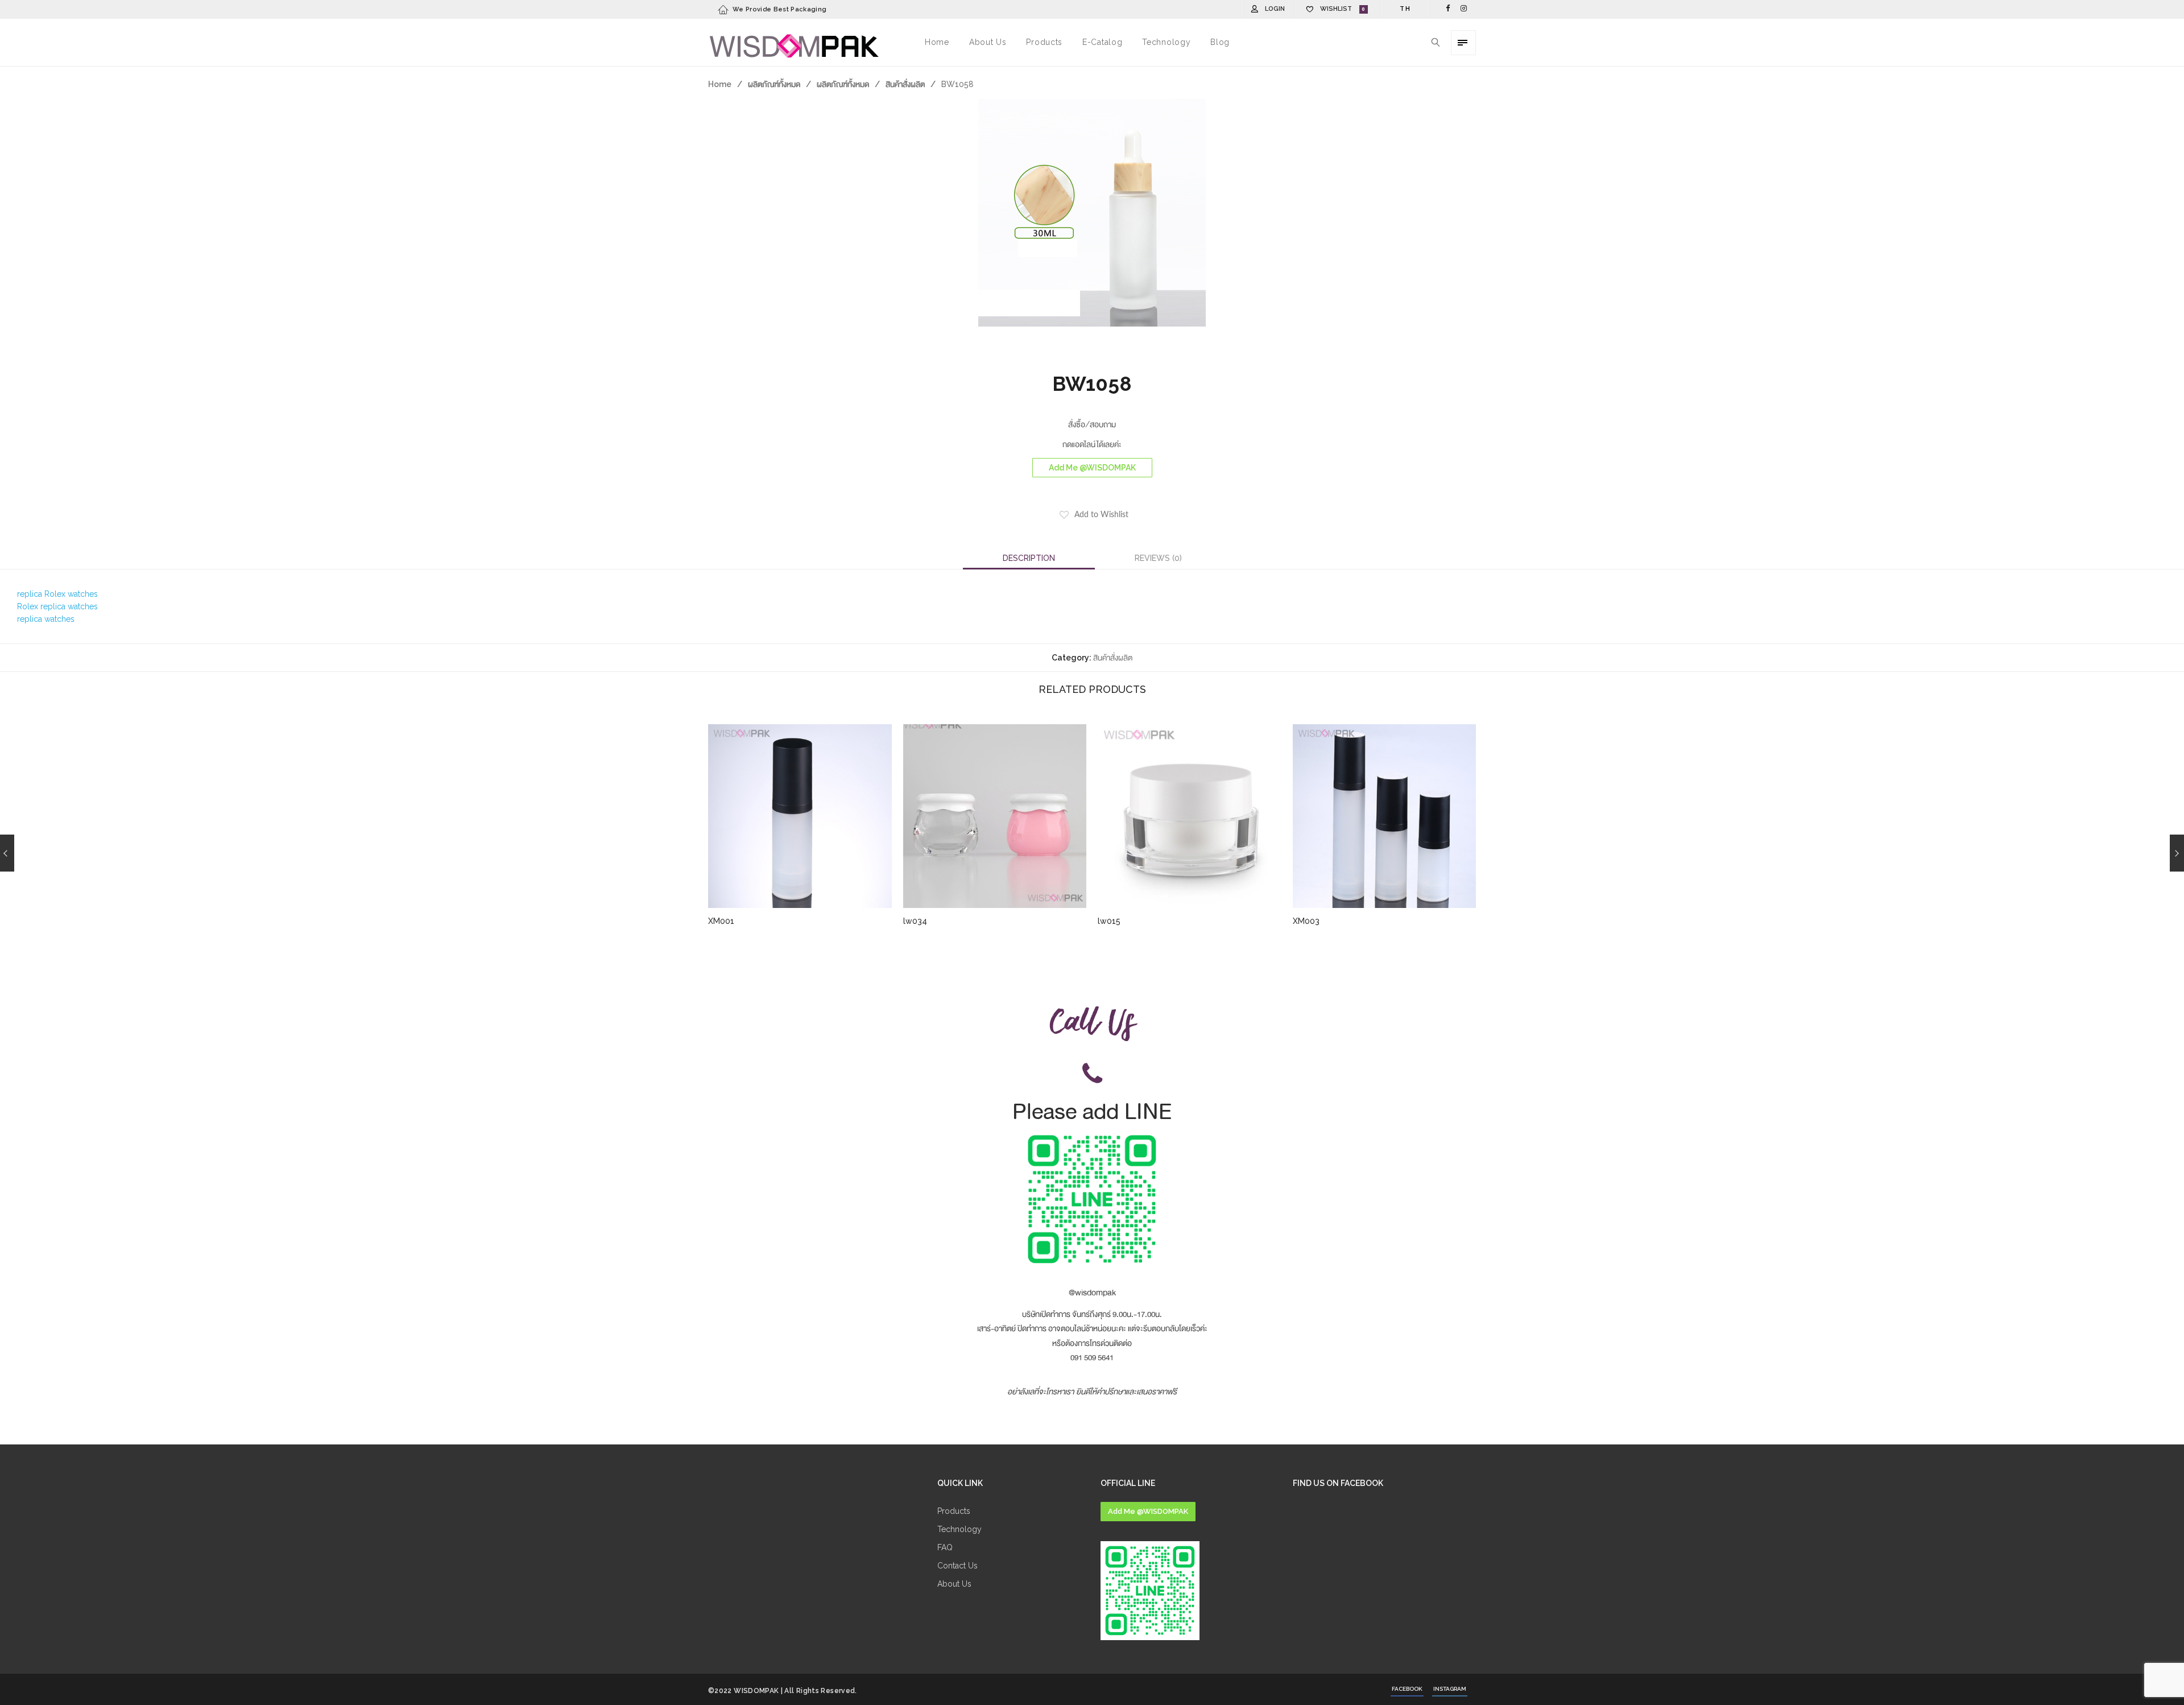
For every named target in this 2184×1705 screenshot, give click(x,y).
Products (954, 1511)
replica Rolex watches (57, 594)
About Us (954, 1584)
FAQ (945, 1547)
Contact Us (957, 1566)
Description (1029, 558)
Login (1275, 9)
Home (720, 84)
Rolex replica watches (57, 606)
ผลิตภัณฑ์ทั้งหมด (774, 84)
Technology (959, 1529)
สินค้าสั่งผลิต (905, 84)
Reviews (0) (1158, 558)
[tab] (1029, 558)
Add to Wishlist (1101, 515)
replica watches (46, 619)
